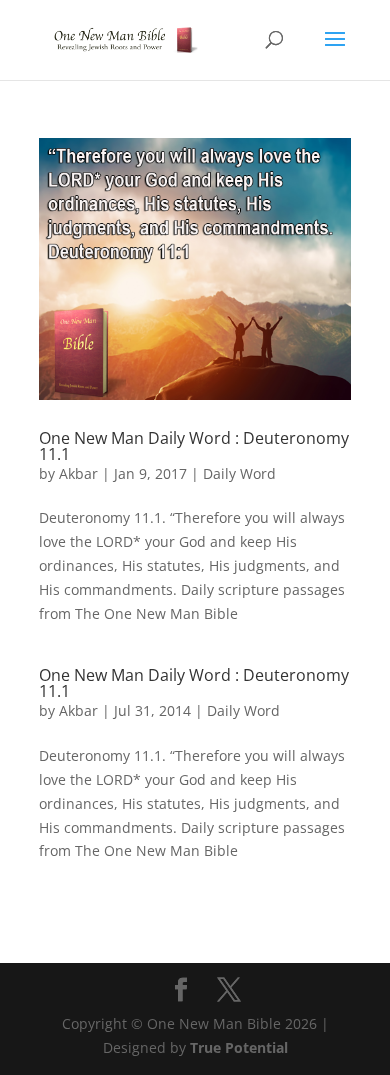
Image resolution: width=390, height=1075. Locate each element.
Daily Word (239, 473)
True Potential (239, 1047)
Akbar (78, 473)
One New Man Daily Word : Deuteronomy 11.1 (194, 446)
